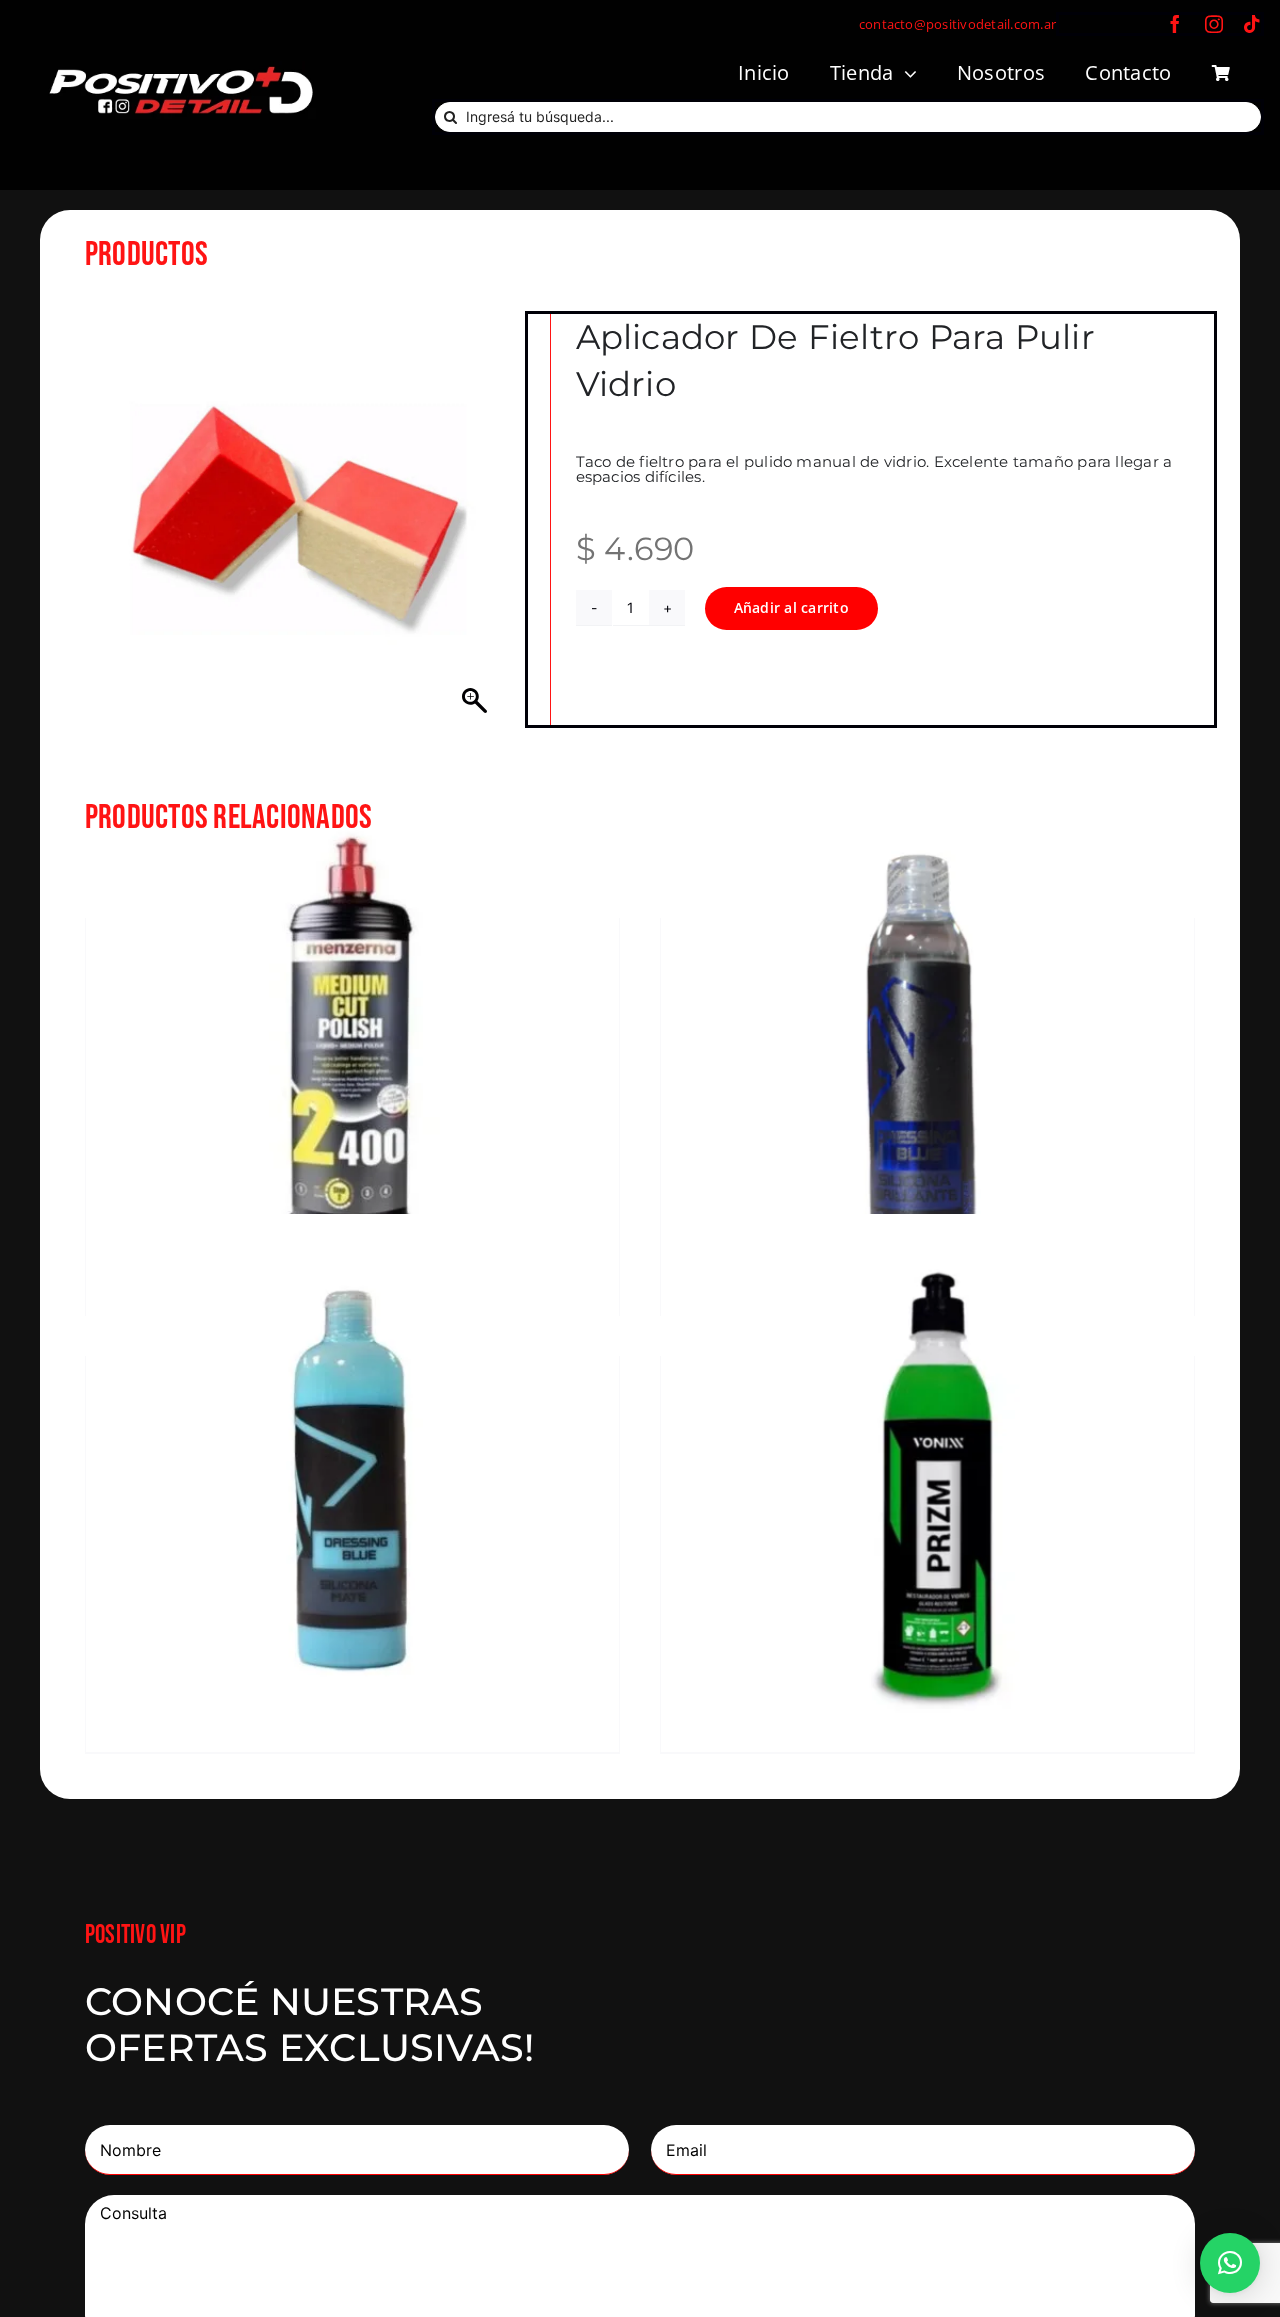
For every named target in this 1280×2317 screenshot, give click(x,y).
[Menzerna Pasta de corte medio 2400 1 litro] (352, 1042)
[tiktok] (1252, 24)
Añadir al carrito (791, 607)
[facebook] (1175, 24)
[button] (1230, 2263)
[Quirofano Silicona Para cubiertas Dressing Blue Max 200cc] (927, 1042)
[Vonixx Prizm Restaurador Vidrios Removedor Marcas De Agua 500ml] (927, 1480)
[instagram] (1214, 24)
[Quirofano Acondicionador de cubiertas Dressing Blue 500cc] (352, 1480)
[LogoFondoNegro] (180, 69)
